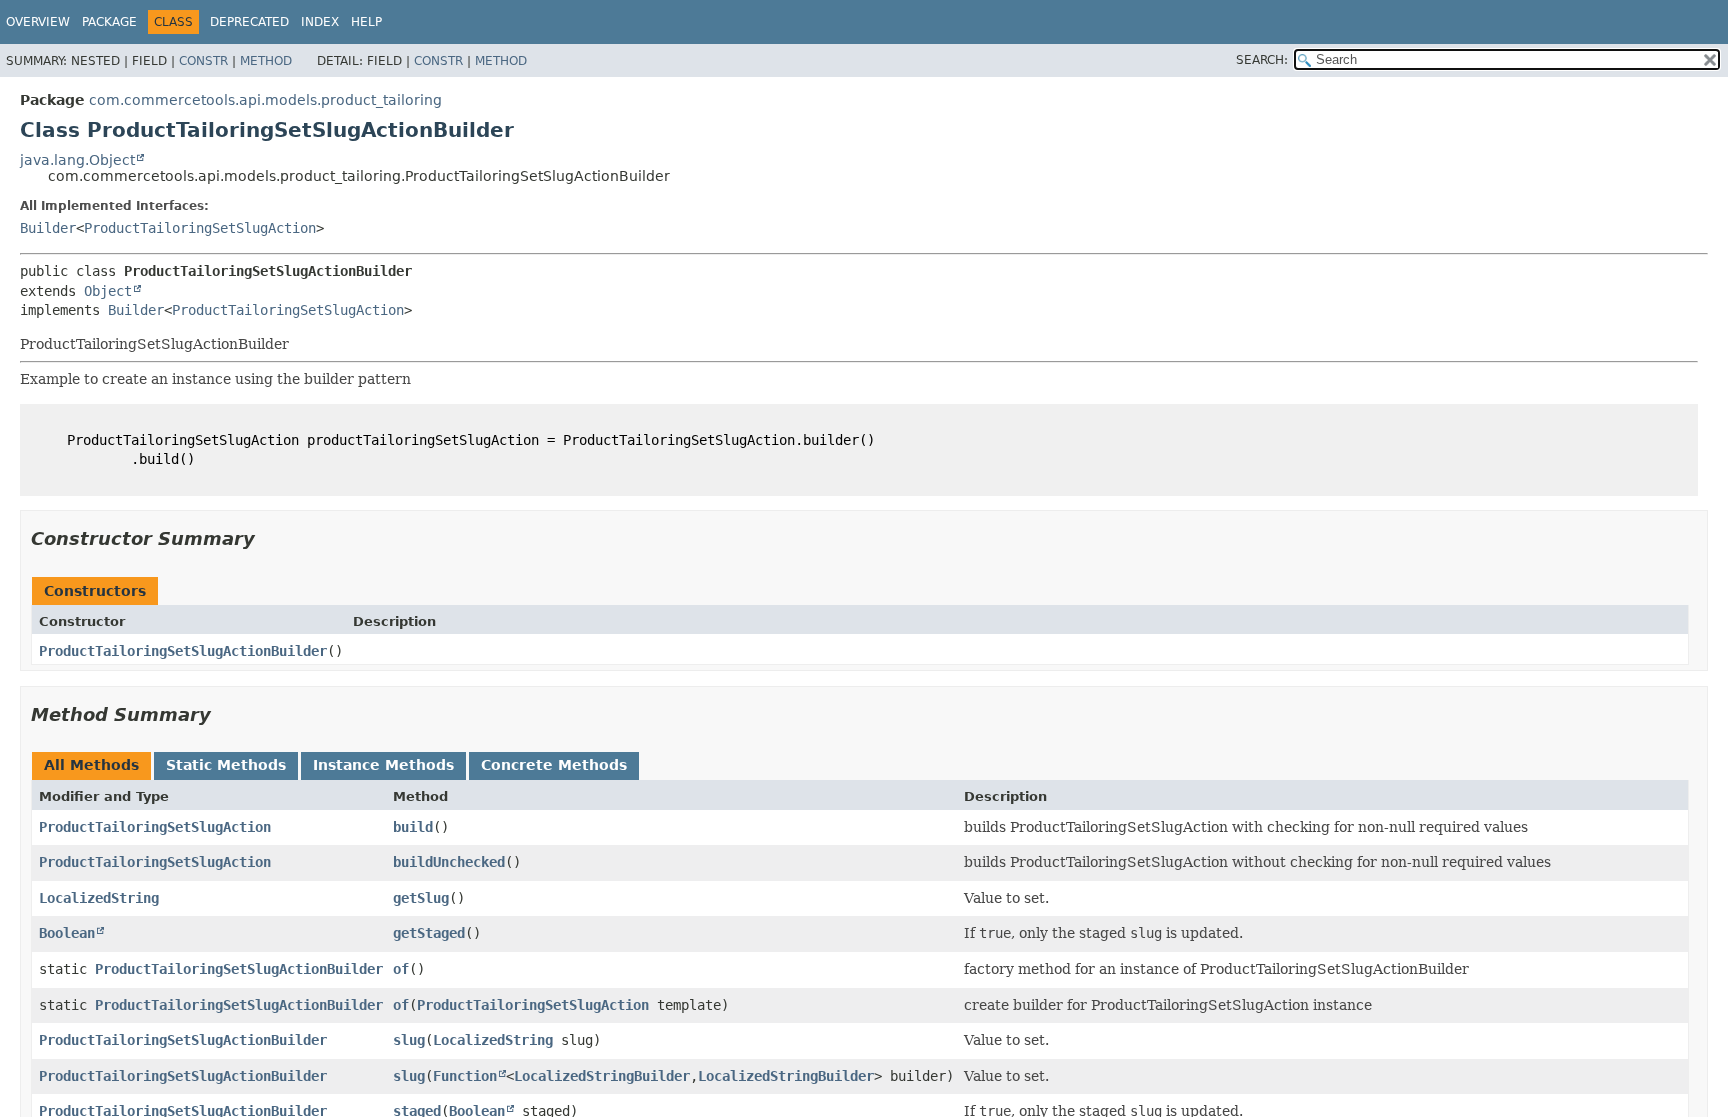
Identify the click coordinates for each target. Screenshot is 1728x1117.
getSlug (421, 898)
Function (465, 1076)
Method (266, 61)
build (413, 827)
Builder (48, 228)
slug (409, 1040)
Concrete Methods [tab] (554, 765)
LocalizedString (99, 898)
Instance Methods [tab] (383, 765)
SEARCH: (1262, 60)
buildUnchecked (449, 862)
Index (320, 22)
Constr (203, 61)
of (401, 969)
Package (109, 22)
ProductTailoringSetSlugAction (200, 228)
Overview (38, 22)
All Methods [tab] (91, 765)
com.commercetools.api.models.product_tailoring (265, 100)
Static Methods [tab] (226, 765)
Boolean (67, 933)
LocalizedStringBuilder (602, 1076)
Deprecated (249, 22)
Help (366, 22)
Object (108, 291)
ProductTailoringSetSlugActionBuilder (183, 651)
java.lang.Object (77, 160)
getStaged (429, 933)
